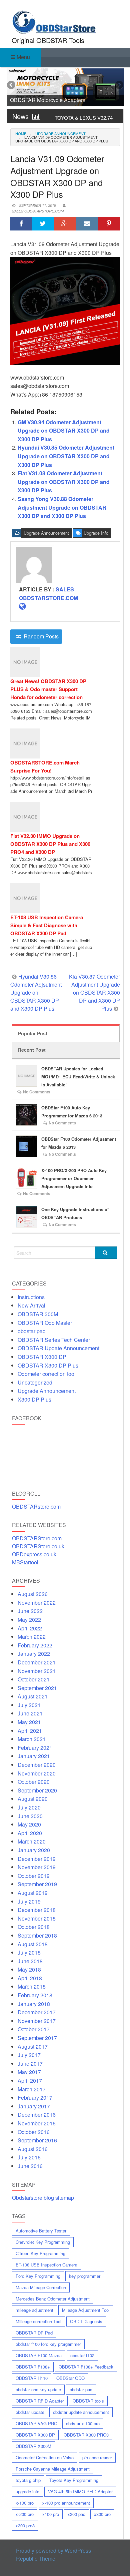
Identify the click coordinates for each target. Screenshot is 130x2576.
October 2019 (34, 1876)
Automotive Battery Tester (41, 2231)
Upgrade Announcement (60, 134)
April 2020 (30, 1833)
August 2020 (33, 1799)
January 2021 (34, 1756)
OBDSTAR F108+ (33, 2367)
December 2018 (37, 1910)
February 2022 (35, 1645)
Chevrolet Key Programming (43, 2242)
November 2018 (37, 1918)
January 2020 (34, 1850)
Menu (23, 57)
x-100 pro (25, 2503)
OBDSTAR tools (88, 2401)
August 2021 (33, 1696)
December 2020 (37, 1765)
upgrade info (96, 533)
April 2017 (30, 2081)
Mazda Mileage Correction (41, 2287)
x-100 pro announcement (66, 2503)
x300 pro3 (25, 2525)
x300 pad (76, 2514)
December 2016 (37, 2115)
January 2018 (34, 2004)
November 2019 (37, 1867)
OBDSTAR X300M (33, 2446)
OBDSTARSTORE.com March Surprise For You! (45, 766)
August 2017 (33, 2046)
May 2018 (29, 1969)
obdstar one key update (38, 2389)
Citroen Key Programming (40, 2253)
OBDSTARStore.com (37, 1538)
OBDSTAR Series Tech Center (54, 1340)
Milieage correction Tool (38, 2321)
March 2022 (32, 1637)
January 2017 (34, 2106)
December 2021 (37, 1662)
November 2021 (37, 1671)
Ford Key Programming (38, 2276)
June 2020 (30, 1816)
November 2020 (37, 1773)
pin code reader (97, 2457)
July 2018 (29, 1952)
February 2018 (35, 1995)
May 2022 (29, 1620)
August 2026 (33, 1594)
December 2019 (37, 1859)
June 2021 (30, 1713)
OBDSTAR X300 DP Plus (48, 1365)
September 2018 (37, 1935)
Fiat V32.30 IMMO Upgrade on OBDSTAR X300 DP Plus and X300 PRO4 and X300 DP (50, 844)
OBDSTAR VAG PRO (36, 2423)
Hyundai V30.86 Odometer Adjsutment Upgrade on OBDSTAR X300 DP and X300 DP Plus (36, 992)
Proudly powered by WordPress (53, 2550)
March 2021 (32, 1739)
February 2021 (35, 1748)
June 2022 (30, 1611)
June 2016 (30, 2166)
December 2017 (37, 2012)
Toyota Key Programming (74, 2480)
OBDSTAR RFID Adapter (40, 2401)
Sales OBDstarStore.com (38, 211)
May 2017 (29, 2072)
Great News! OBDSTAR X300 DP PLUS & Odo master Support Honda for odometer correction (48, 689)
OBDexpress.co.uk (34, 1554)
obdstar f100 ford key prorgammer (48, 2344)
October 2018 (34, 1927)
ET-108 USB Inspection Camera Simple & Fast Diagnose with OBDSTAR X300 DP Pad (47, 925)
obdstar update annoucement (81, 2412)
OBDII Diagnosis (86, 2321)
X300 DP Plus (34, 1399)
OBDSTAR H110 (32, 2378)
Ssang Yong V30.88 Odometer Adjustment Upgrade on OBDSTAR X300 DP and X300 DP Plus (62, 507)
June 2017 (30, 2064)
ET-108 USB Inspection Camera (46, 2265)
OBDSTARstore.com (36, 1506)
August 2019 (33, 1893)
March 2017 (32, 2089)
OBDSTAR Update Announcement (58, 1348)
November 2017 (37, 2021)
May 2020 (29, 1824)
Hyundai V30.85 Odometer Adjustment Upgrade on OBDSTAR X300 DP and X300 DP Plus (66, 456)
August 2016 (33, 2149)
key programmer (85, 2276)
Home (21, 133)
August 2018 (33, 1944)
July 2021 (29, 1705)
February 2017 (35, 2098)
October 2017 (34, 2029)
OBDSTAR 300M (38, 1314)
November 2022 (37, 1603)
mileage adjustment (34, 2310)
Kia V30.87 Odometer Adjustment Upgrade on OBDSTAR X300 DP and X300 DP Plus (94, 992)
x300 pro (102, 2514)
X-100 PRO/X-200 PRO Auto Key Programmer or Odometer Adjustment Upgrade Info (74, 1178)
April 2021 (30, 1731)
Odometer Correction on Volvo (45, 2457)
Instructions (31, 1297)
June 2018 (30, 1961)
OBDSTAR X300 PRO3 (86, 2435)
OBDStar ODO (70, 2378)
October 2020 (34, 1782)
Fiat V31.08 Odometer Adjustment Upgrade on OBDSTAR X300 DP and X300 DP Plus (64, 482)
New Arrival (31, 1305)
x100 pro (51, 2514)
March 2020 (32, 1841)
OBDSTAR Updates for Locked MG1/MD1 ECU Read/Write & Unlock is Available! (78, 1077)
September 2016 (37, 2140)
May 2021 (29, 1722)
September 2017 (37, 2038)
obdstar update (30, 2412)
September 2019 (37, 1884)
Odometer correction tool (47, 1374)
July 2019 (29, 1901)
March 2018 (32, 1986)
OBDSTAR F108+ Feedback (86, 2367)
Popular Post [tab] (33, 1033)
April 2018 (30, 1978)
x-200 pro (25, 2514)
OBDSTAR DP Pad (34, 2333)
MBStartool (25, 1562)
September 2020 (37, 1790)
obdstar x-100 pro (83, 2423)
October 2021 (34, 1679)
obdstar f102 (82, 2355)
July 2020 (29, 1807)
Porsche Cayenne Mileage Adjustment (53, 2469)
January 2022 (34, 1654)
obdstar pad (32, 1331)
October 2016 (34, 2132)
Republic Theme (36, 2558)
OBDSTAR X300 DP (42, 1357)
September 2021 (37, 1688)
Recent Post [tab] (32, 1050)
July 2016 (29, 2157)
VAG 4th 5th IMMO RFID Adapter (80, 2491)
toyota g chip (28, 2480)
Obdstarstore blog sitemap (43, 2198)
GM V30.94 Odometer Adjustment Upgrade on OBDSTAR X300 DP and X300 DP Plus (64, 431)
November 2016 (37, 2123)
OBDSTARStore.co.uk (38, 1546)
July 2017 (29, 2055)
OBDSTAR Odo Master (45, 1323)
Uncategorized (35, 1382)
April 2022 (30, 1628)
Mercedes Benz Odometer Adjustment (53, 2299)
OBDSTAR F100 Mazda (39, 2355)
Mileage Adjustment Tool (86, 2310)
